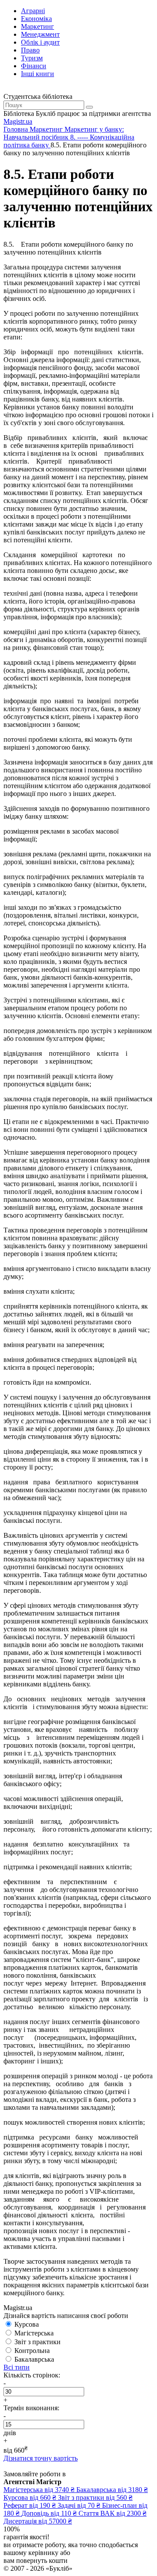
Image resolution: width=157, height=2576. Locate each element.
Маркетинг (38, 26)
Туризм (32, 58)
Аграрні (33, 11)
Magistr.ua (18, 121)
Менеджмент (40, 34)
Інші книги (38, 74)
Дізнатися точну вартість (41, 2458)
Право (30, 50)
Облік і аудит (40, 42)
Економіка (36, 19)
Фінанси (34, 66)
